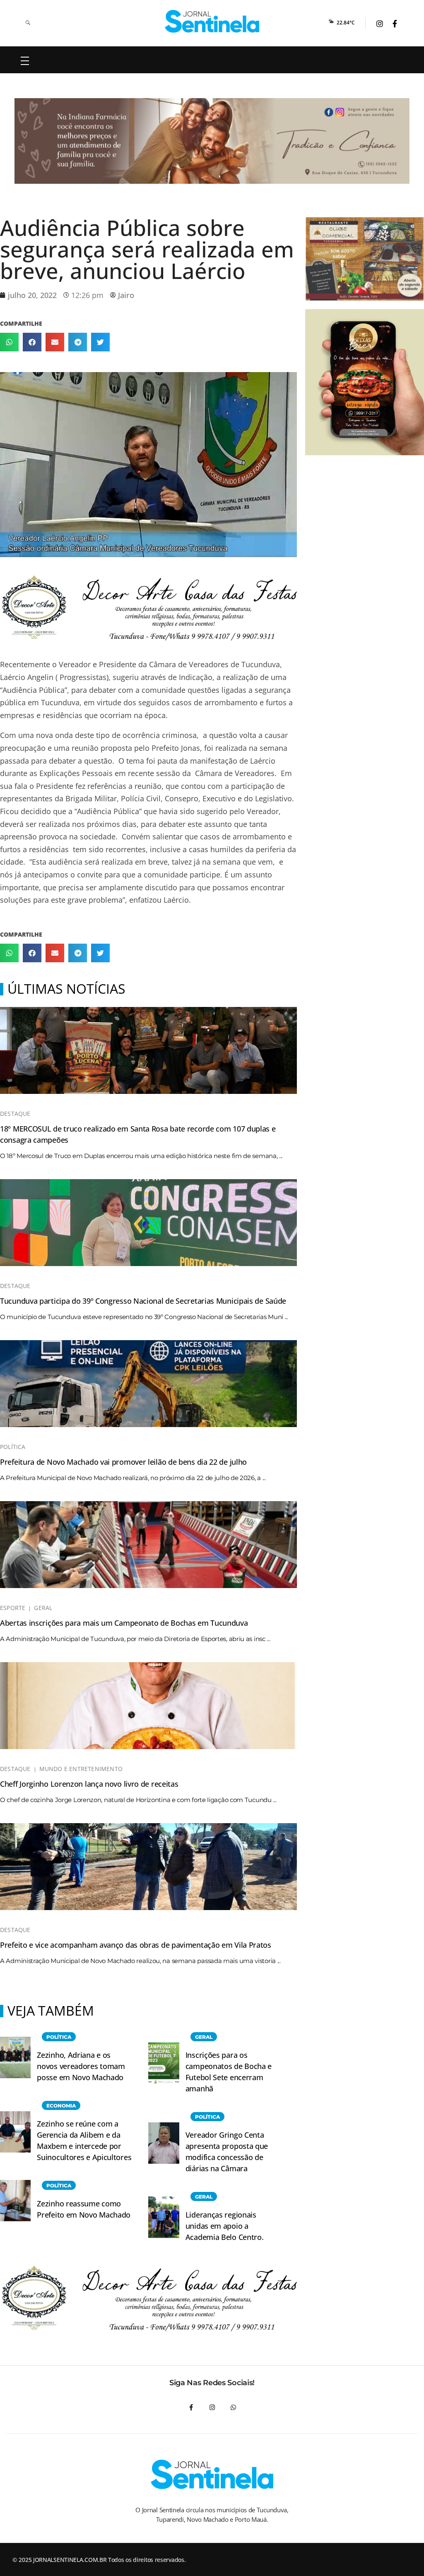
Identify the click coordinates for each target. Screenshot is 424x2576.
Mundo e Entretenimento (81, 1769)
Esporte (13, 1608)
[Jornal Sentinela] (212, 21)
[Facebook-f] (191, 2407)
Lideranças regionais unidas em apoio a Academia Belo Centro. (225, 2226)
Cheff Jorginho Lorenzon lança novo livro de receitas (89, 1784)
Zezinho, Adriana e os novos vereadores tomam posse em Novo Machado (81, 2066)
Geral (43, 1608)
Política (13, 1447)
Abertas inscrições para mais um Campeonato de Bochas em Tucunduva (124, 1623)
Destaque (15, 1114)
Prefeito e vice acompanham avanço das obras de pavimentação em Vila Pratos (136, 1945)
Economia (61, 2106)
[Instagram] (212, 2407)
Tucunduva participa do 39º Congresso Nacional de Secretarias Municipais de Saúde (143, 1301)
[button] (9, 342)
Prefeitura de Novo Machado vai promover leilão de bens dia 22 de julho (123, 1462)
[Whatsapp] (233, 2407)
